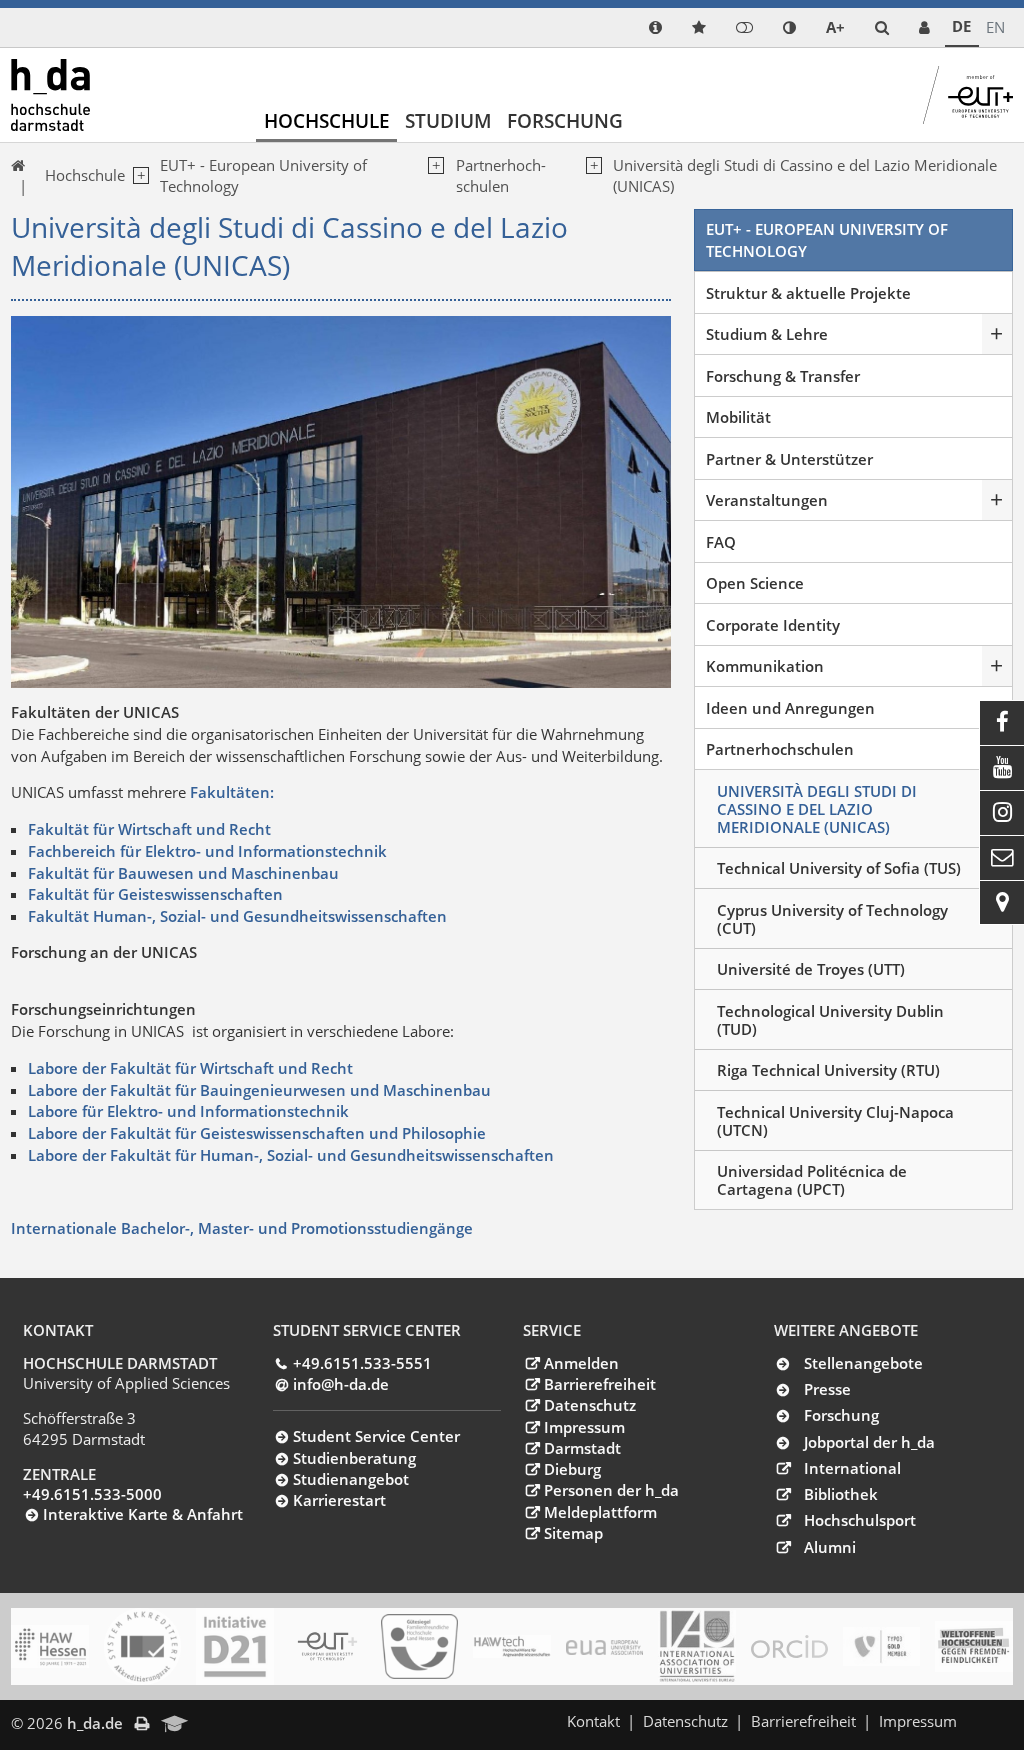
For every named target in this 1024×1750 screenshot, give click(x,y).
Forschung (565, 120)
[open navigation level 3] (591, 177)
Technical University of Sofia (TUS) (839, 868)
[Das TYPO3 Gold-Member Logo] (881, 1646)
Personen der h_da (611, 1490)
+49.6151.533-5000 (92, 1494)
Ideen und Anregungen (790, 708)
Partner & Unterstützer (789, 459)
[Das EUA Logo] (604, 1647)
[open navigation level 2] (433, 177)
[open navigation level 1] (137, 176)
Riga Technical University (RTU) (828, 1070)
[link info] (655, 27)
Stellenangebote (863, 1363)
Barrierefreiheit (599, 1384)
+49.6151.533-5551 (362, 1363)
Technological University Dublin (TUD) (830, 1020)
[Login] (744, 27)
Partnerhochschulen (501, 176)
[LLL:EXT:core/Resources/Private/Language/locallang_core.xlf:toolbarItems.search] (882, 27)
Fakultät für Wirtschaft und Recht (149, 829)
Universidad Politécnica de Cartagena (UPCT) (812, 1180)
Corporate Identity (773, 625)
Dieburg (572, 1469)
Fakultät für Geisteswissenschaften (155, 894)
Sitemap (573, 1533)
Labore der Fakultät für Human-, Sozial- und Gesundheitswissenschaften (291, 1155)
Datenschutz (589, 1405)
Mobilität (738, 417)
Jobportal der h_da (869, 1442)
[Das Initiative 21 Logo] (234, 1646)
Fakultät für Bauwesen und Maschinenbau (183, 873)
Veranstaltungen (767, 500)
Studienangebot (351, 1479)
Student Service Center (376, 1436)
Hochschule (327, 120)
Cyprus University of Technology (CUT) (832, 919)
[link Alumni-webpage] (175, 1725)
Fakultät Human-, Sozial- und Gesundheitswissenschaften (237, 916)
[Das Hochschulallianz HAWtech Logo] (511, 1647)
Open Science (755, 583)
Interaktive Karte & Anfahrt (143, 1514)
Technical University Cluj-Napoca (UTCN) (835, 1121)
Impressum (584, 1427)
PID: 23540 (240, 1723)
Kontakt (593, 1721)
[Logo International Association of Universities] (696, 1647)
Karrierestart (339, 1500)
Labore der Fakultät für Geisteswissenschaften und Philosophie (257, 1133)
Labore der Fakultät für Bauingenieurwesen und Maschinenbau (259, 1090)
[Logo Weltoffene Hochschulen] (973, 1647)
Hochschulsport (860, 1520)
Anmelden (581, 1363)
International (852, 1468)
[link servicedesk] (924, 27)
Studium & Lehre (767, 334)
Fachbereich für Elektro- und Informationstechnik (207, 851)
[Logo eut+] (327, 1647)
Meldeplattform (600, 1512)
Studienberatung (354, 1458)
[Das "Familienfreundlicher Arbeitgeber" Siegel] (419, 1647)
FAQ (721, 542)
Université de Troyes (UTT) (811, 969)
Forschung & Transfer (783, 376)
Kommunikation (765, 666)
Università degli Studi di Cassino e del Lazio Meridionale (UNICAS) (817, 809)
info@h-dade (341, 1384)
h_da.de (95, 1723)
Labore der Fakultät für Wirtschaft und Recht (190, 1068)
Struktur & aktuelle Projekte (808, 293)
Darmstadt (582, 1448)
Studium (448, 120)
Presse (827, 1389)
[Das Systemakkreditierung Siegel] (142, 1646)
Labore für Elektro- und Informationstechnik (188, 1111)
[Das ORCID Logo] (789, 1647)
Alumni (830, 1547)
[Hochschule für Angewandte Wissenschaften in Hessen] (49, 1646)
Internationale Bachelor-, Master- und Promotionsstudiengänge (242, 1228)
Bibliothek (841, 1494)
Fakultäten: (232, 792)
